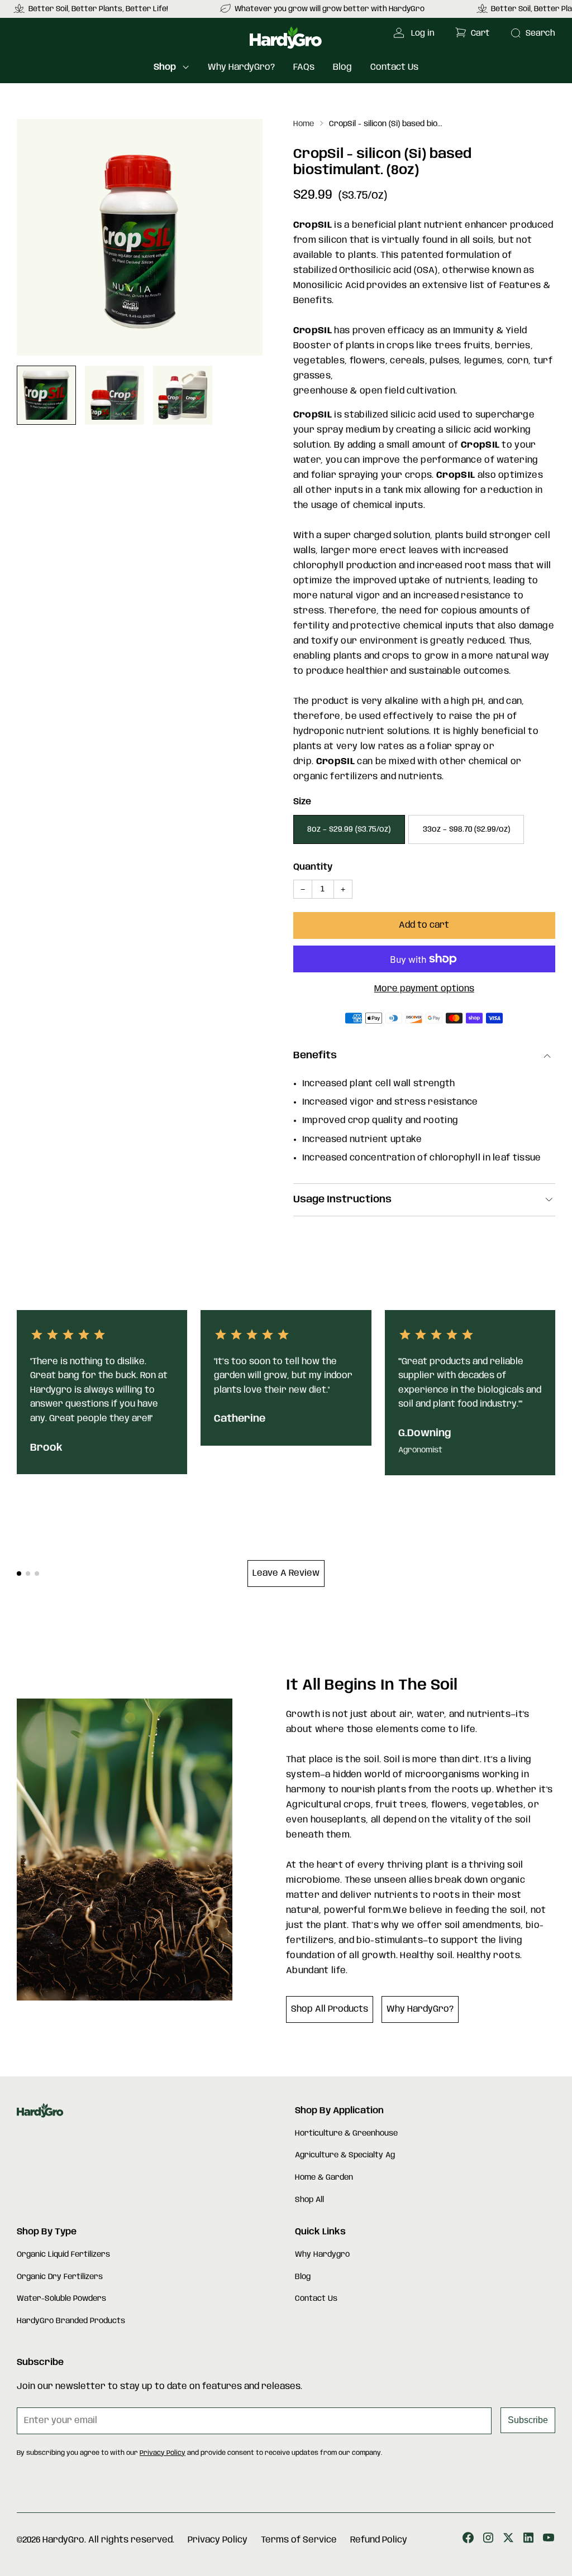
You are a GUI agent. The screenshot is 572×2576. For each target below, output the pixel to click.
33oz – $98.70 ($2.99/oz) (466, 829)
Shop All (309, 2200)
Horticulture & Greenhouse (346, 2133)
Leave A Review (286, 1573)
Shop (165, 67)
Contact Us (394, 67)
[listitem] (323, 9)
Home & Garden (324, 2177)
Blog (342, 67)
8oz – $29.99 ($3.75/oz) (349, 829)
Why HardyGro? (241, 67)
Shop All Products (330, 2009)
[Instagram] (488, 2540)
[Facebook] (468, 2540)
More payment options (424, 989)
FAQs (304, 67)
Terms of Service (299, 2540)
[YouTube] (549, 2540)
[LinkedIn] (528, 2540)
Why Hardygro (322, 2254)
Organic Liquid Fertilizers (63, 2254)
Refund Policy (379, 2540)
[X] (508, 2540)
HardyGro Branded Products (71, 2321)
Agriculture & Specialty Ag (345, 2155)
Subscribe (528, 2420)
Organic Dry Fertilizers (60, 2277)
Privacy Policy (163, 2453)
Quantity (313, 867)
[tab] (19, 1574)
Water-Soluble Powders (61, 2299)
